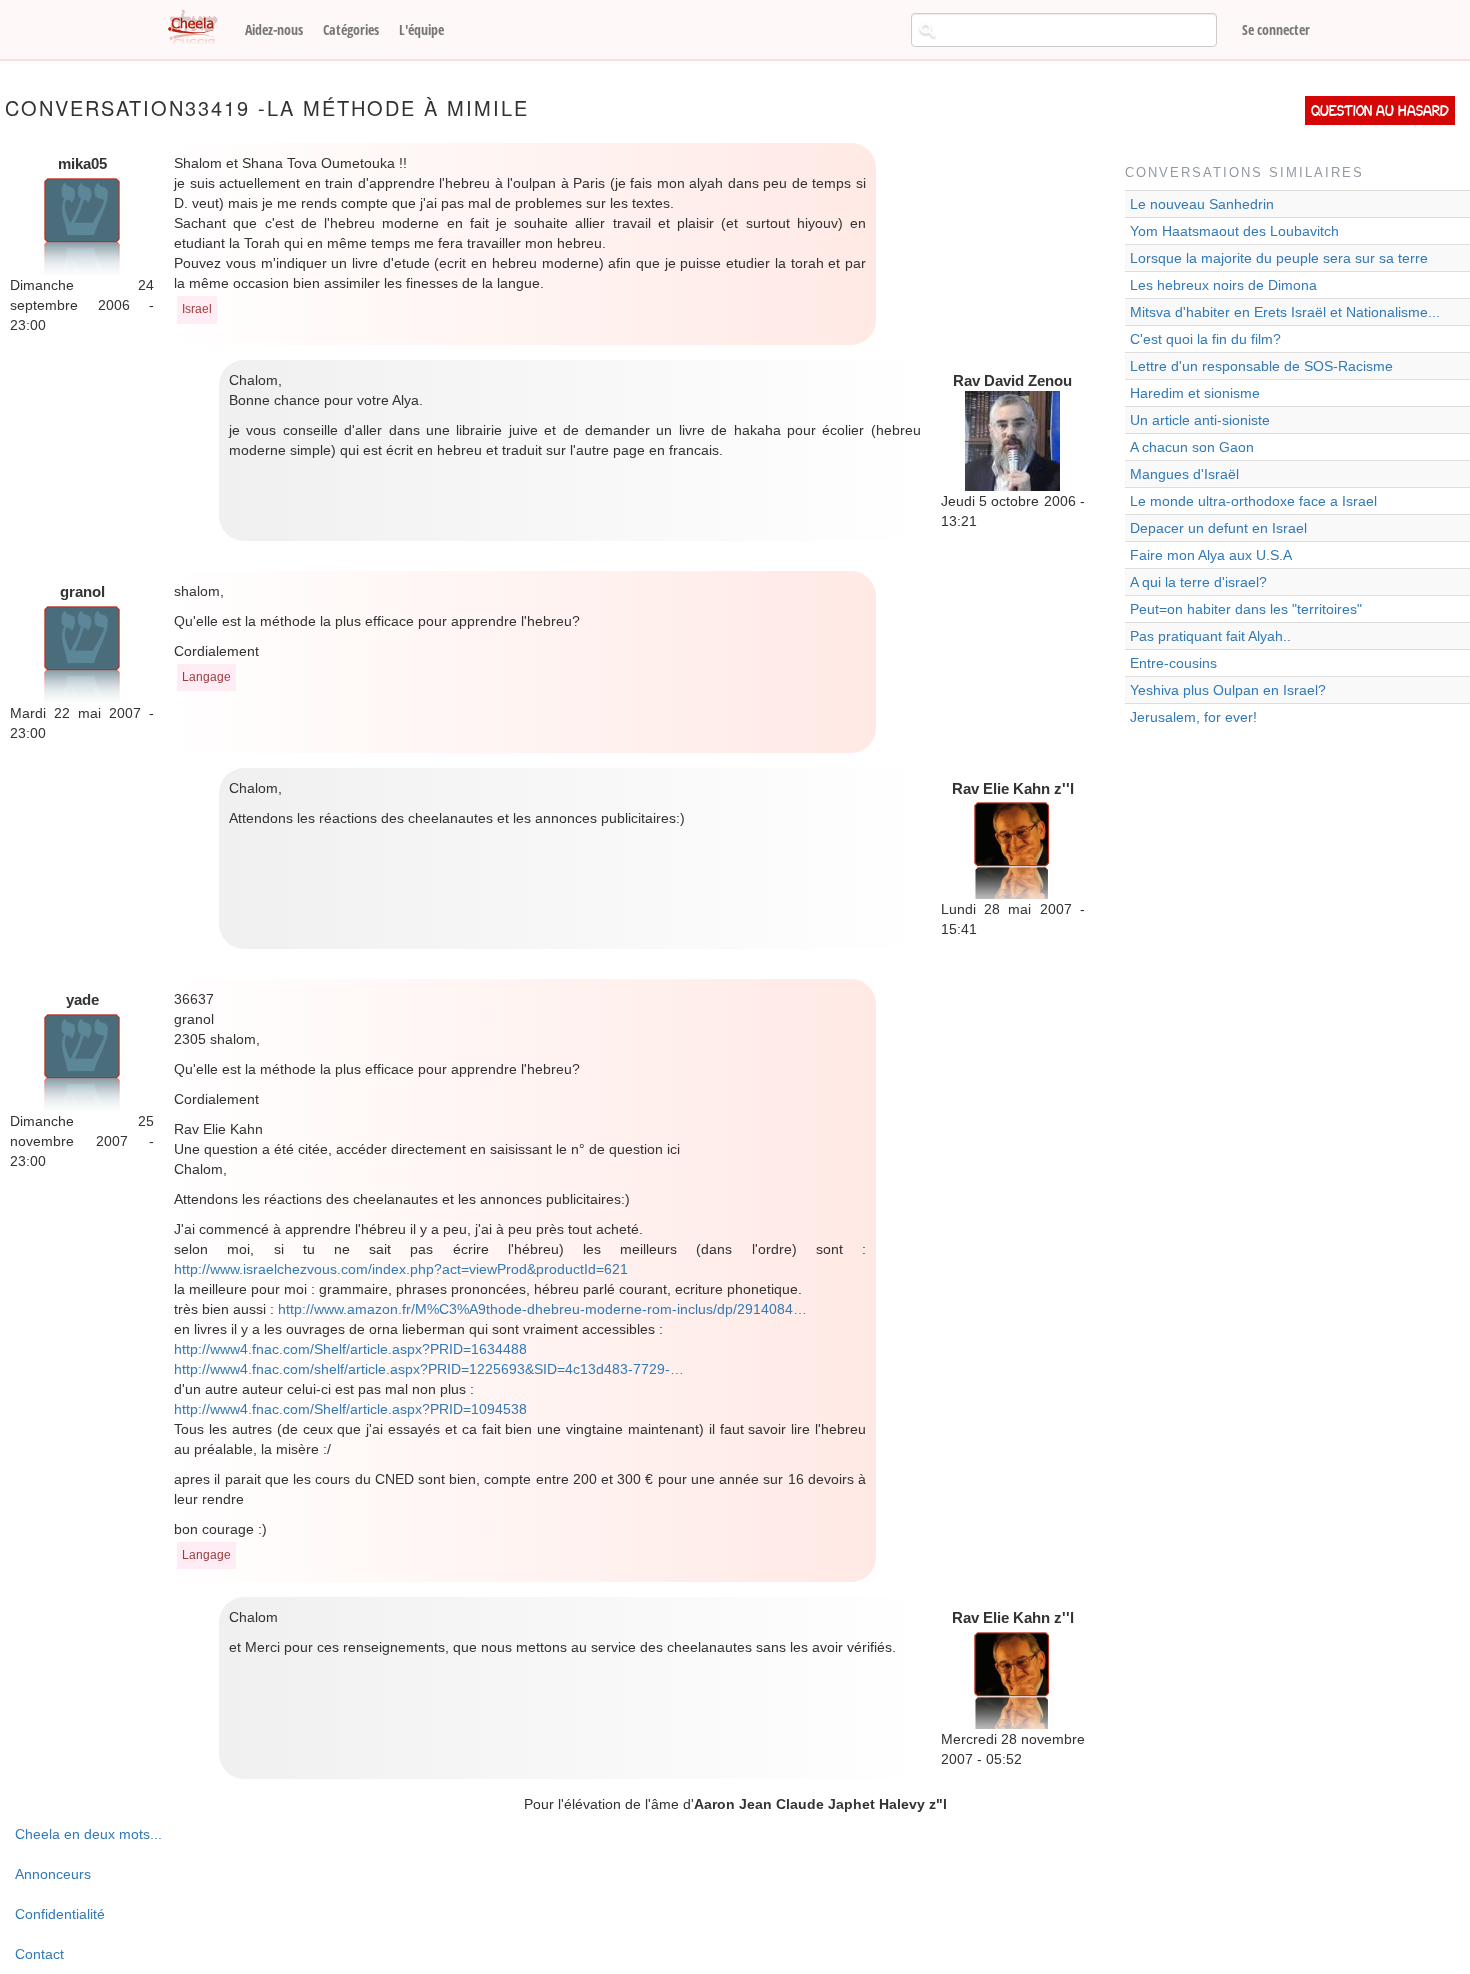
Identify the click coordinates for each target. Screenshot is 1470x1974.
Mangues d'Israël (1184, 474)
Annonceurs (53, 1874)
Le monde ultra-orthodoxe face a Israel (1253, 501)
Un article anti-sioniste (1200, 420)
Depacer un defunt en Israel (1218, 528)
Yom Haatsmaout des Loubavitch (1234, 231)
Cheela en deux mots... (88, 1834)
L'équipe (421, 29)
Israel (197, 309)
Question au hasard (1380, 110)
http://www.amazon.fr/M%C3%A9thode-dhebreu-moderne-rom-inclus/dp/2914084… (542, 1309)
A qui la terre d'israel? (1198, 582)
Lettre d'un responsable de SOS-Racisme (1261, 366)
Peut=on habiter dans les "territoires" (1246, 609)
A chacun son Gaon (1192, 447)
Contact (39, 1954)
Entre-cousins (1173, 663)
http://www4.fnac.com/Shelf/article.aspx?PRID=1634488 (350, 1349)
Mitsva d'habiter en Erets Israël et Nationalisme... (1285, 312)
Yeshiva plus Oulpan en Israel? (1228, 690)
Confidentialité (60, 1914)
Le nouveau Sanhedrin (1202, 204)
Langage (206, 677)
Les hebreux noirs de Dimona (1223, 285)
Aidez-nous (274, 29)
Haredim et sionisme (1195, 393)
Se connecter (1276, 29)
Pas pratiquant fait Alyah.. (1210, 636)
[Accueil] (200, 28)
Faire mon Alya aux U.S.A (1211, 555)
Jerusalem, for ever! (1193, 717)
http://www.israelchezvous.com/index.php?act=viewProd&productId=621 (401, 1269)
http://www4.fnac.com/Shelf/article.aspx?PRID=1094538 (350, 1409)
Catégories (351, 29)
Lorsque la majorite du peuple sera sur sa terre (1279, 258)
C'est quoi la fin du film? (1205, 339)
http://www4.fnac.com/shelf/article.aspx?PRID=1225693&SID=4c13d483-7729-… (429, 1369)
